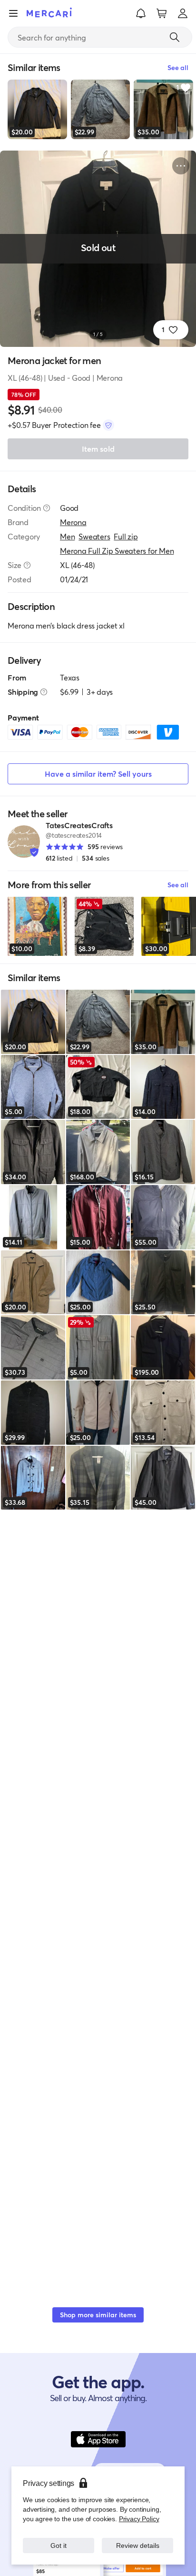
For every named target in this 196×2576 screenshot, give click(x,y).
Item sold (98, 449)
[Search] (175, 37)
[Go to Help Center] (47, 508)
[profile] (183, 13)
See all (178, 885)
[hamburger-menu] (13, 13)
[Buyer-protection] (108, 425)
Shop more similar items (98, 2315)
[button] (141, 13)
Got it (59, 2545)
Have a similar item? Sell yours (98, 774)
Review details (137, 2545)
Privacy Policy (139, 2519)
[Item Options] (181, 166)
